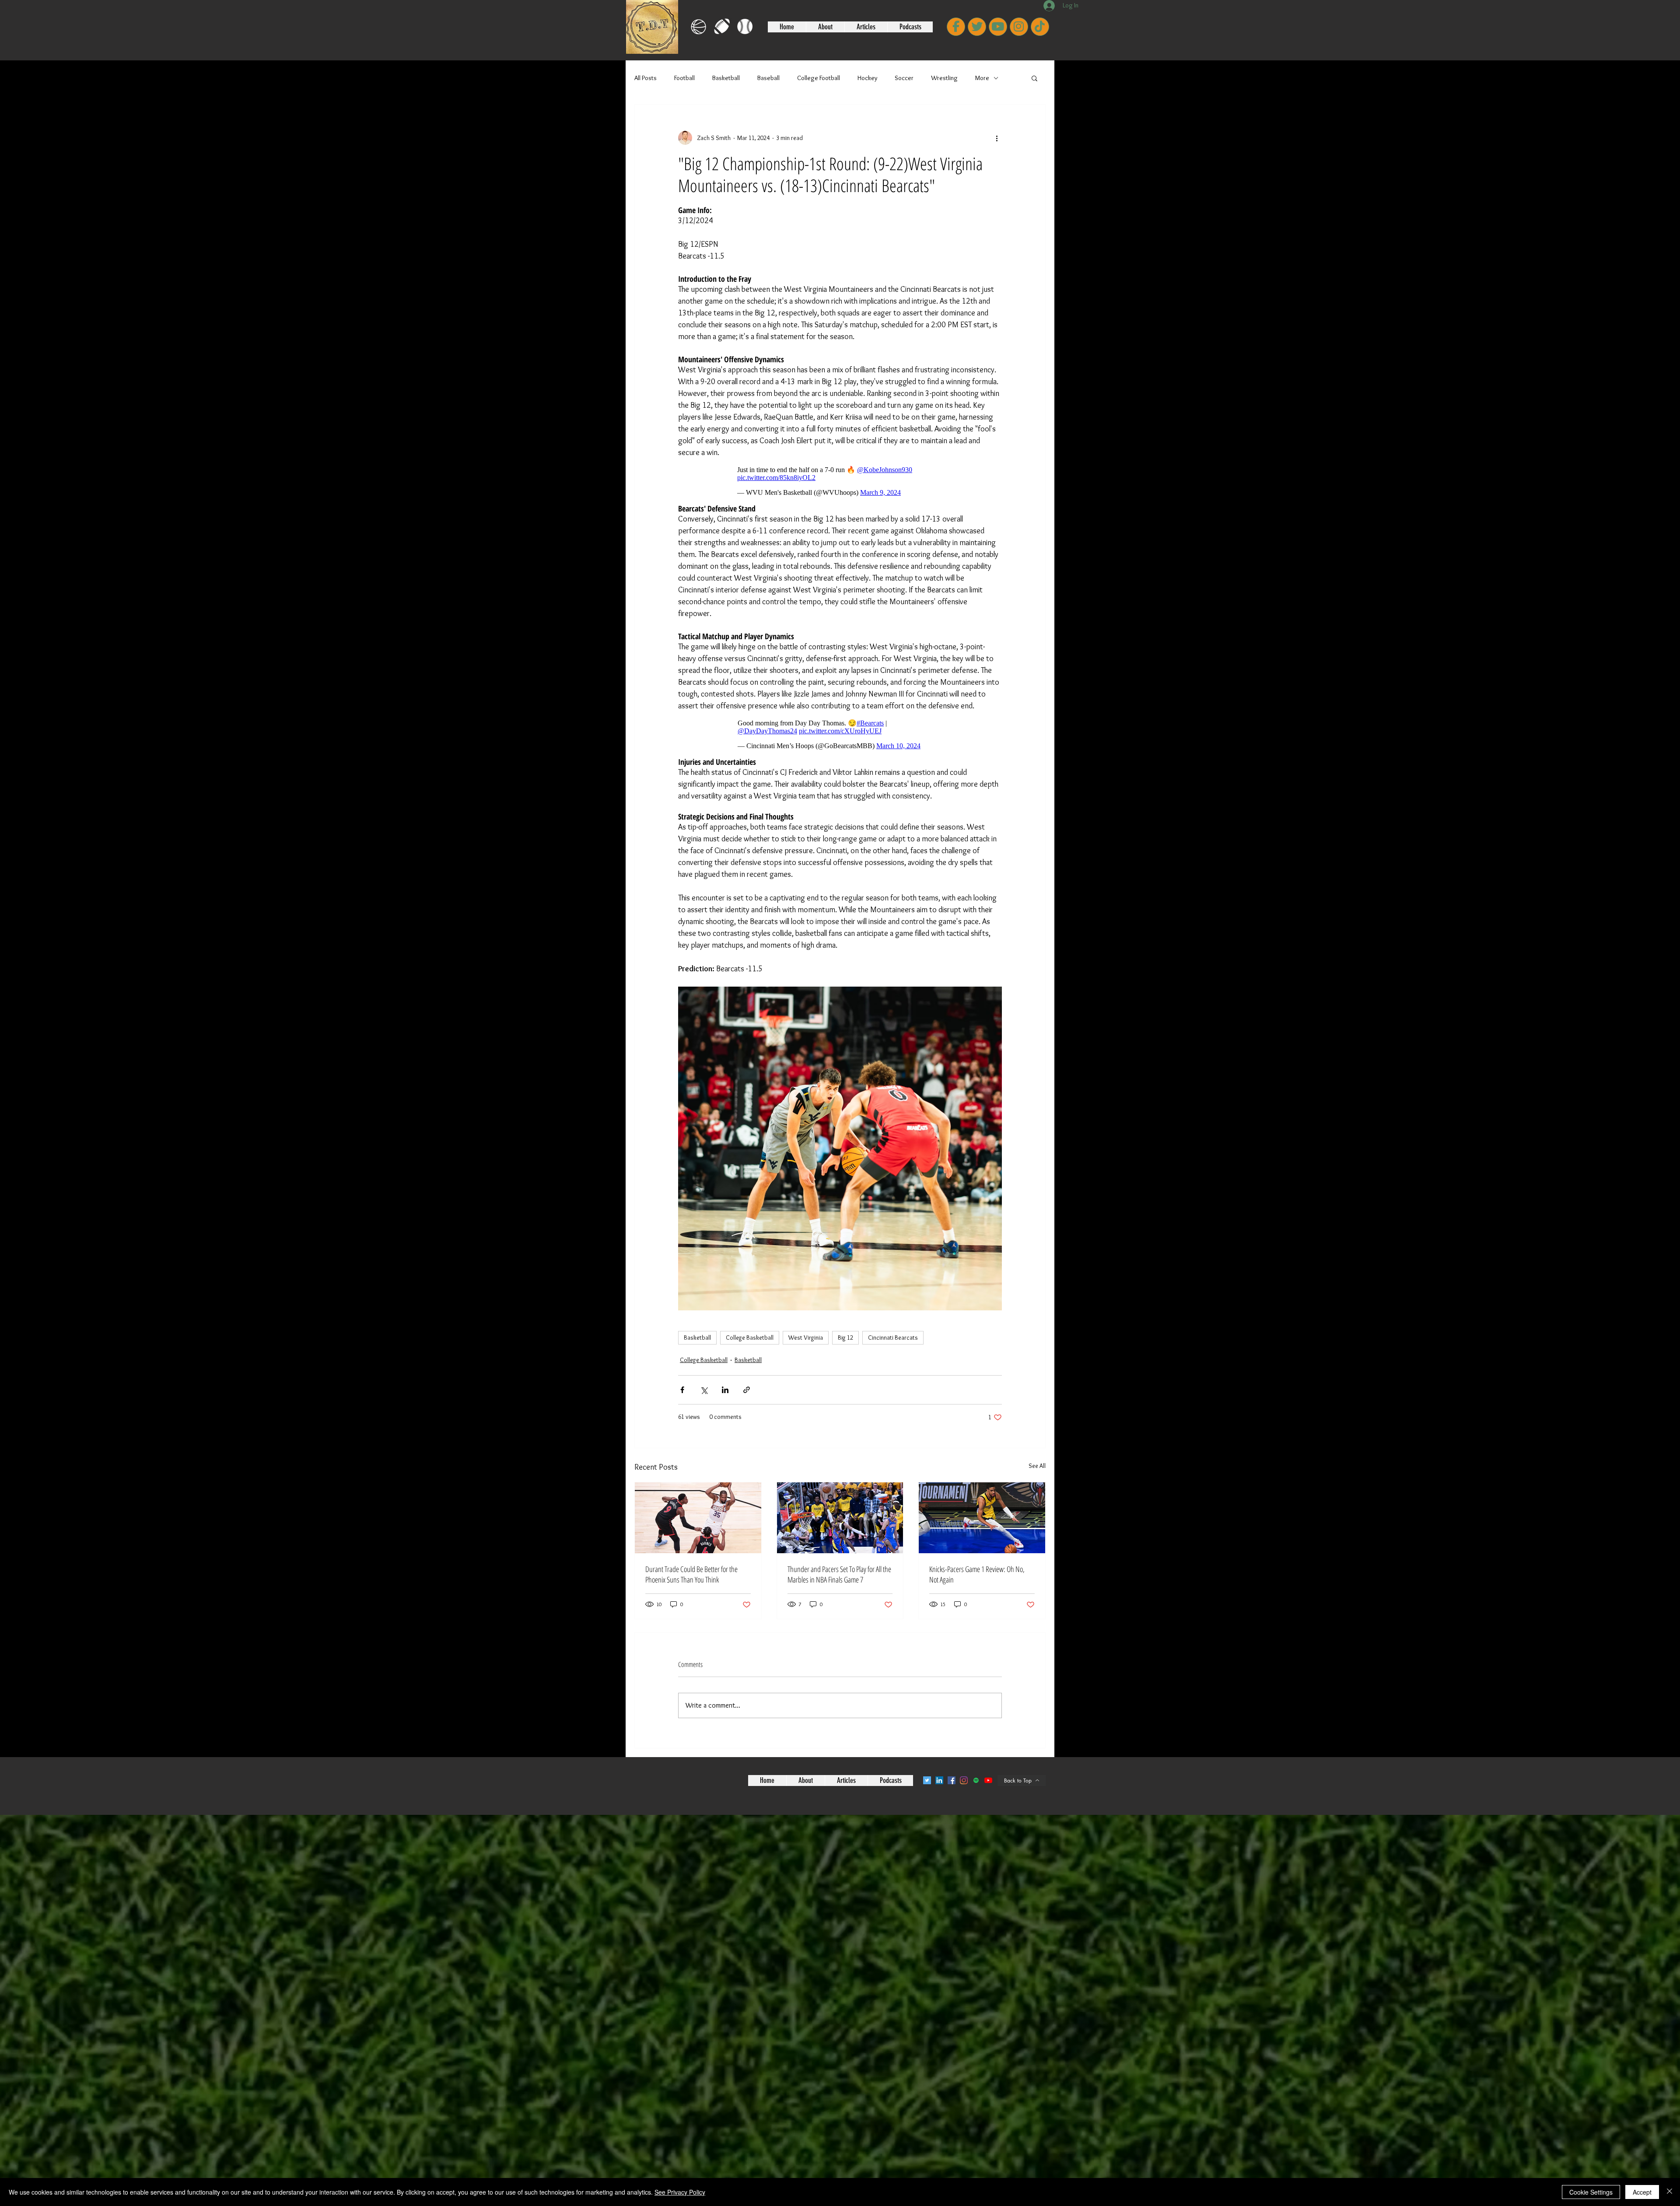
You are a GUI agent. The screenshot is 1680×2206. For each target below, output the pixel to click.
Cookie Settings (1591, 2192)
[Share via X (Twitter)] (704, 1390)
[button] (1034, 78)
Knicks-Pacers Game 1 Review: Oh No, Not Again (977, 1574)
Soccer (904, 78)
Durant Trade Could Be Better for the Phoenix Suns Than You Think (691, 1574)
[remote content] (840, 481)
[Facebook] (952, 1780)
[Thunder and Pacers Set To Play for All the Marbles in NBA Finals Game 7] (840, 1518)
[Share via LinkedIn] (725, 1390)
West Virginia (806, 1338)
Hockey (867, 78)
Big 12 (845, 1338)
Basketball (726, 78)
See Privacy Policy (680, 2192)
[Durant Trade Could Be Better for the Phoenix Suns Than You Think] (698, 1518)
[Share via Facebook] (682, 1390)
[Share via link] (747, 1390)
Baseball (768, 78)
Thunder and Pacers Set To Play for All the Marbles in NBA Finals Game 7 (839, 1574)
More (982, 78)
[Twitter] (927, 1780)
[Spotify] (976, 1780)
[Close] (1669, 2192)
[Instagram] (964, 1780)
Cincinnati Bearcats (893, 1338)
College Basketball (750, 1338)
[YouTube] (988, 1780)
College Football (819, 78)
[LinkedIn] (939, 1780)
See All (1037, 1466)
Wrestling (944, 78)
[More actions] (997, 138)
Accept (1642, 2192)
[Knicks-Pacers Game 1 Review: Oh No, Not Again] (982, 1518)
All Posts (646, 78)
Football (684, 78)
